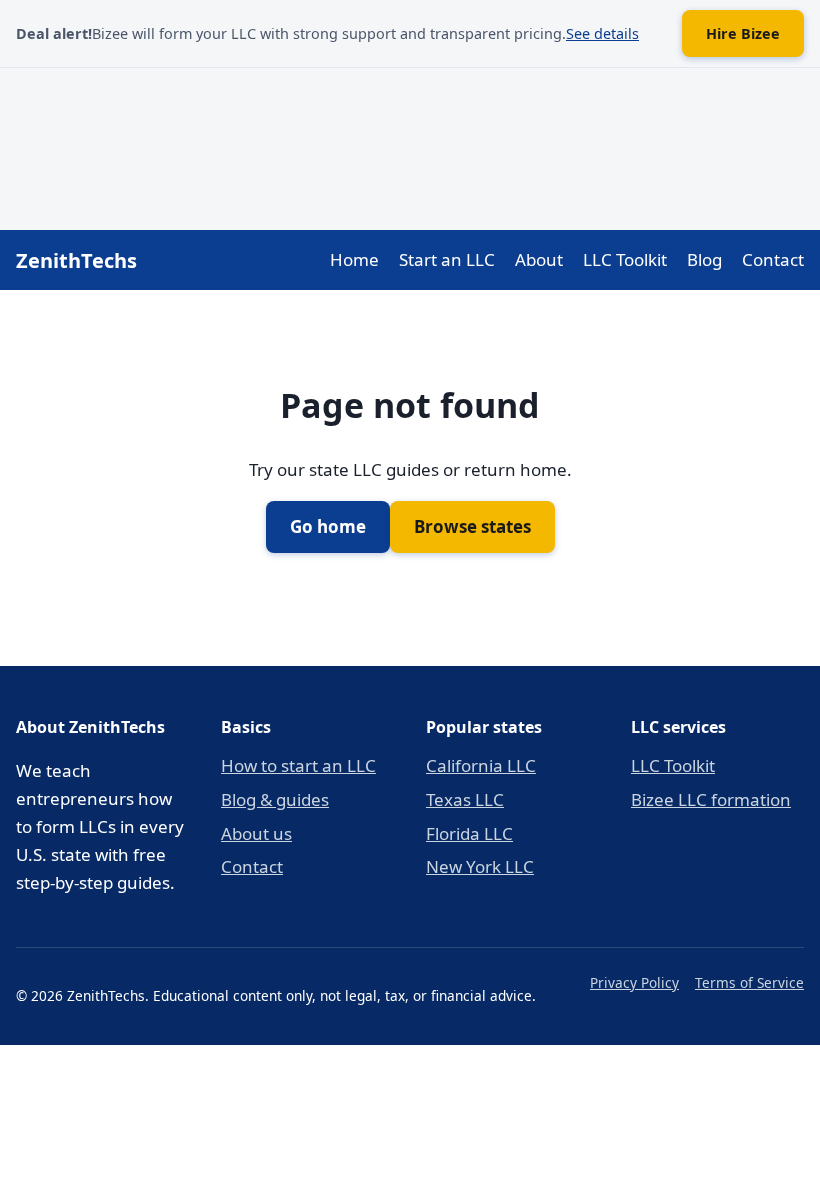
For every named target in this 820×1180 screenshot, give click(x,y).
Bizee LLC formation (711, 799)
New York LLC (480, 866)
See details (602, 33)
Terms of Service (749, 982)
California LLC (481, 765)
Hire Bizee (743, 33)
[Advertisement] (410, 145)
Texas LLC (465, 799)
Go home (328, 526)
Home (354, 259)
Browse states (472, 526)
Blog (704, 259)
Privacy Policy (634, 982)
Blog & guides (275, 799)
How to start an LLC (298, 765)
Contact (773, 259)
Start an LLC (447, 259)
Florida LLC (469, 833)
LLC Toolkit (625, 259)
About (539, 259)
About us (256, 833)
